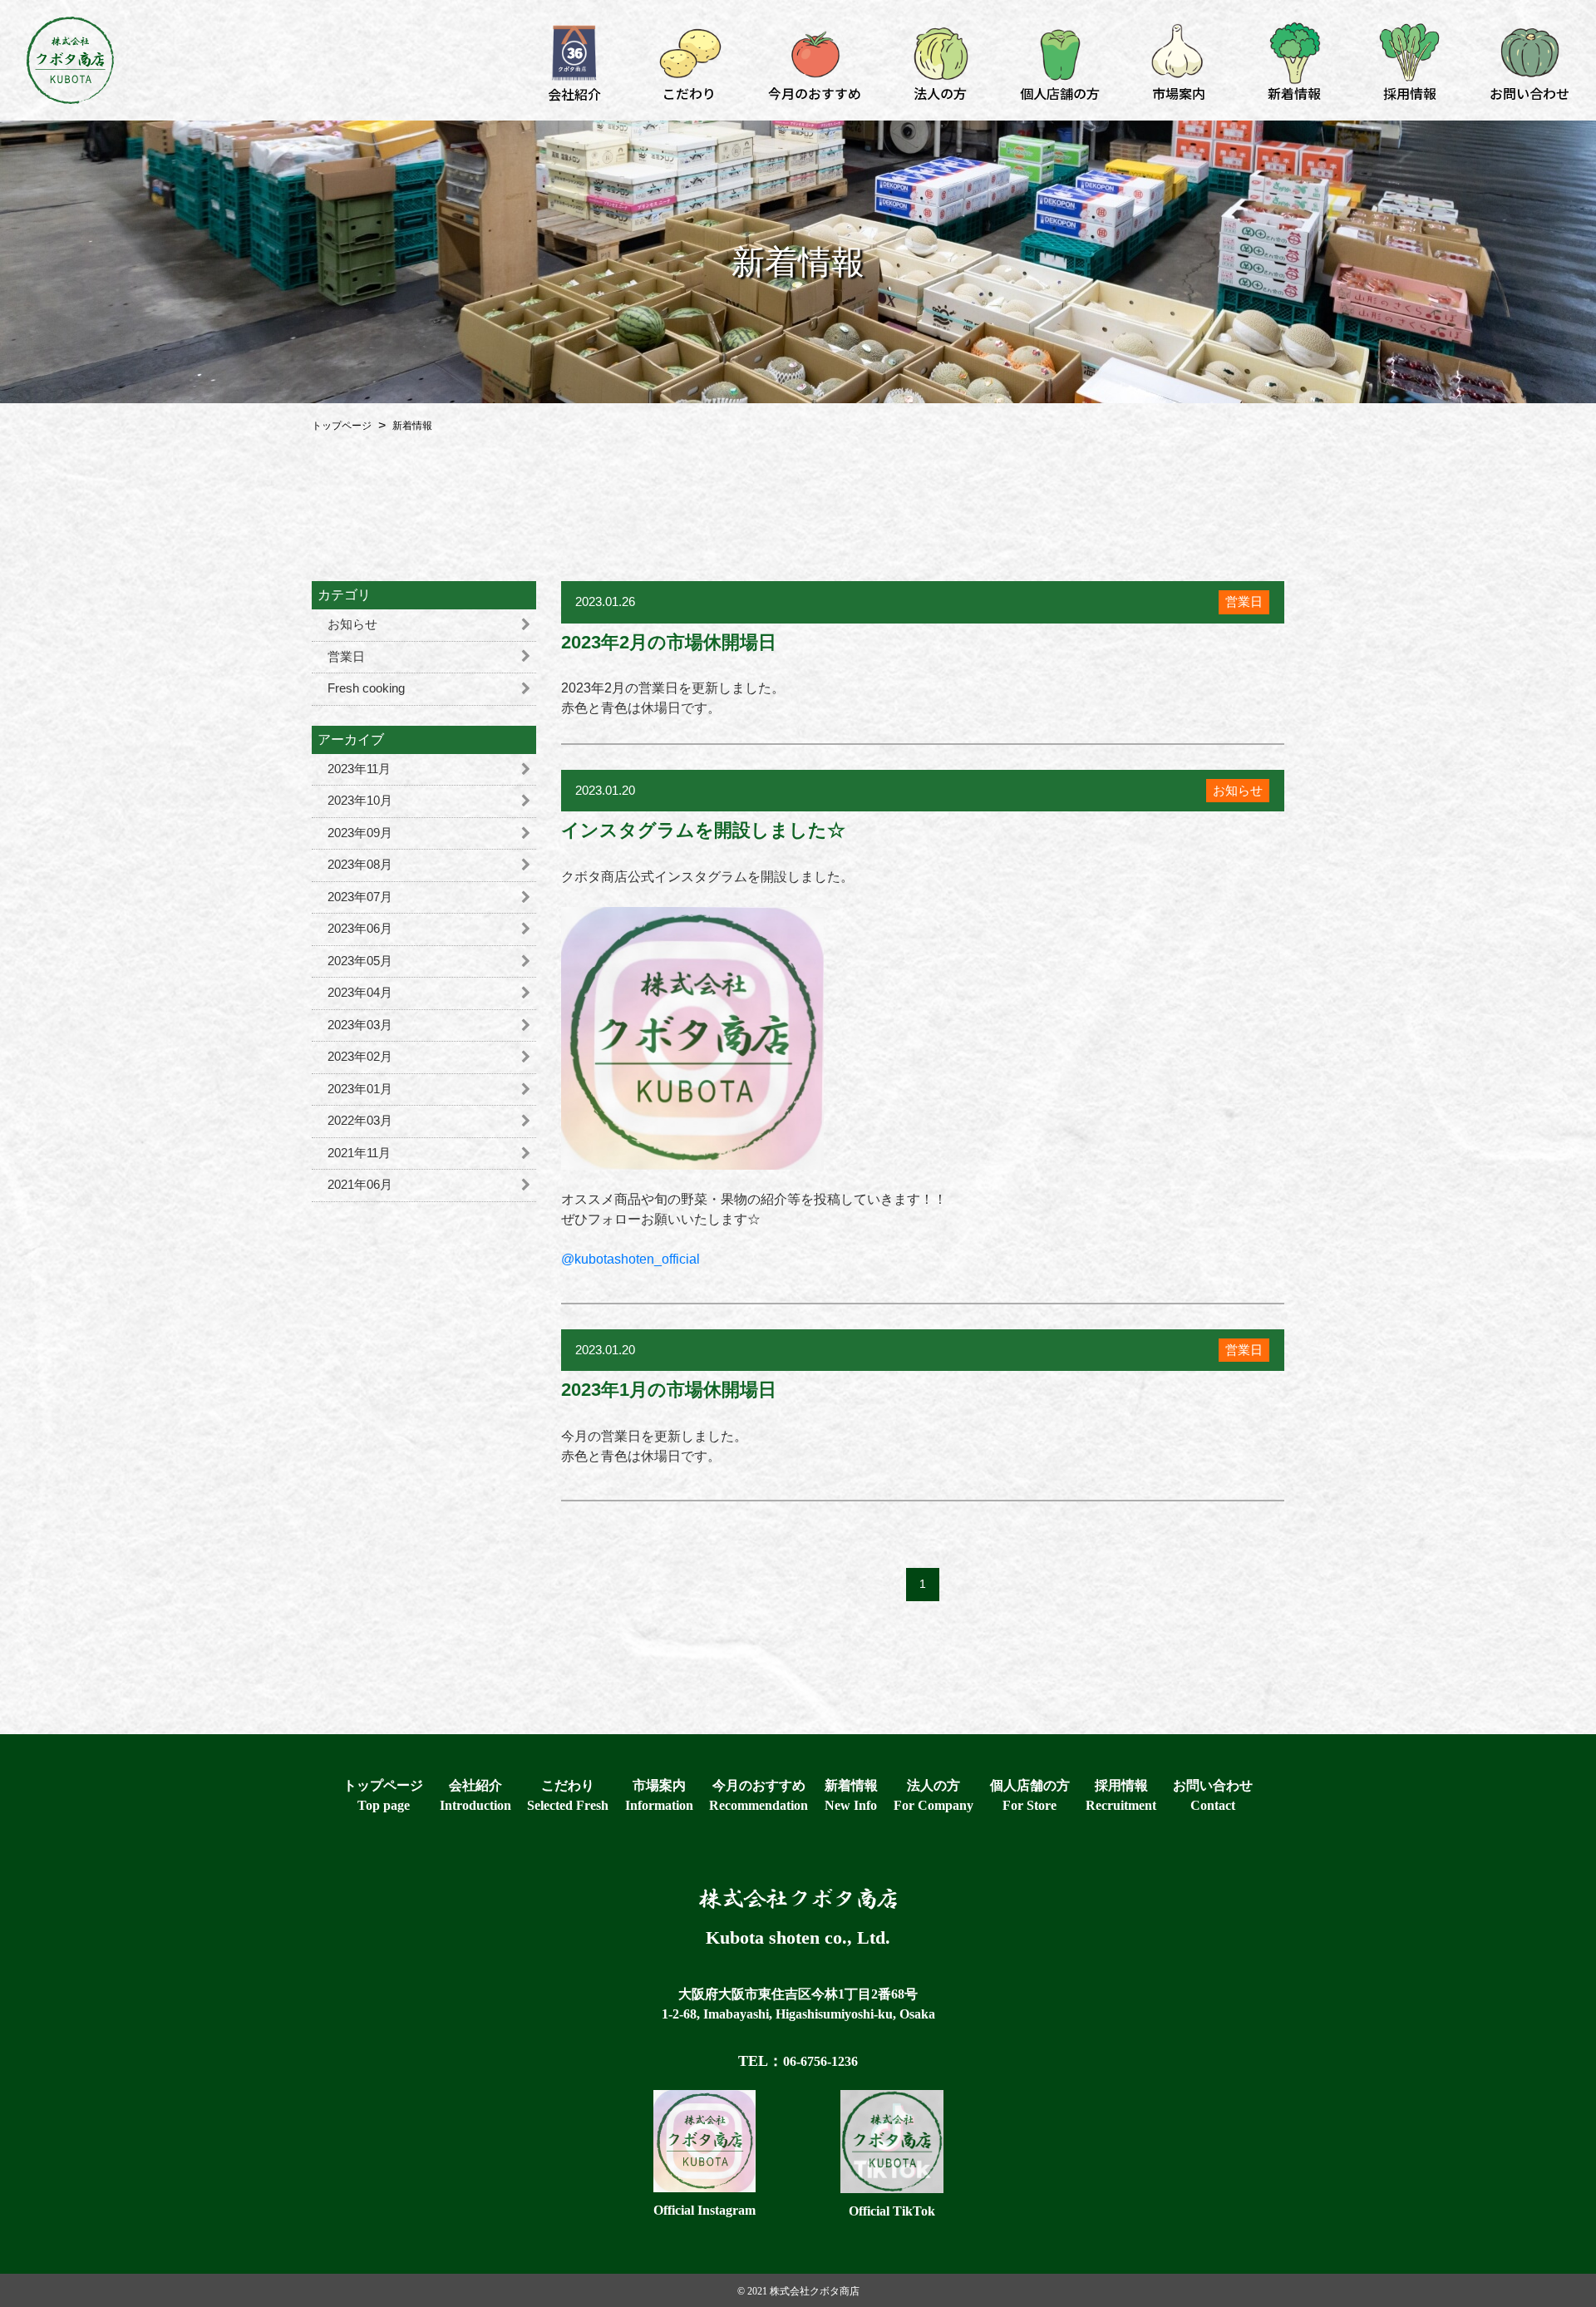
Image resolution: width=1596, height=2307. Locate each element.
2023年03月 (360, 1025)
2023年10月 (360, 800)
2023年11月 (359, 769)
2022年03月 (360, 1120)
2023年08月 (360, 864)
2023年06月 (360, 928)
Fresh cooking (366, 688)
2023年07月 (360, 897)
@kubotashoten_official (631, 1259)
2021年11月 (359, 1153)
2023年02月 (360, 1056)
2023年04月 (360, 992)
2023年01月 (360, 1089)
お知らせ (352, 624)
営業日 (346, 656)
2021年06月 (360, 1184)
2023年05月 (360, 961)
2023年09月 (360, 833)
